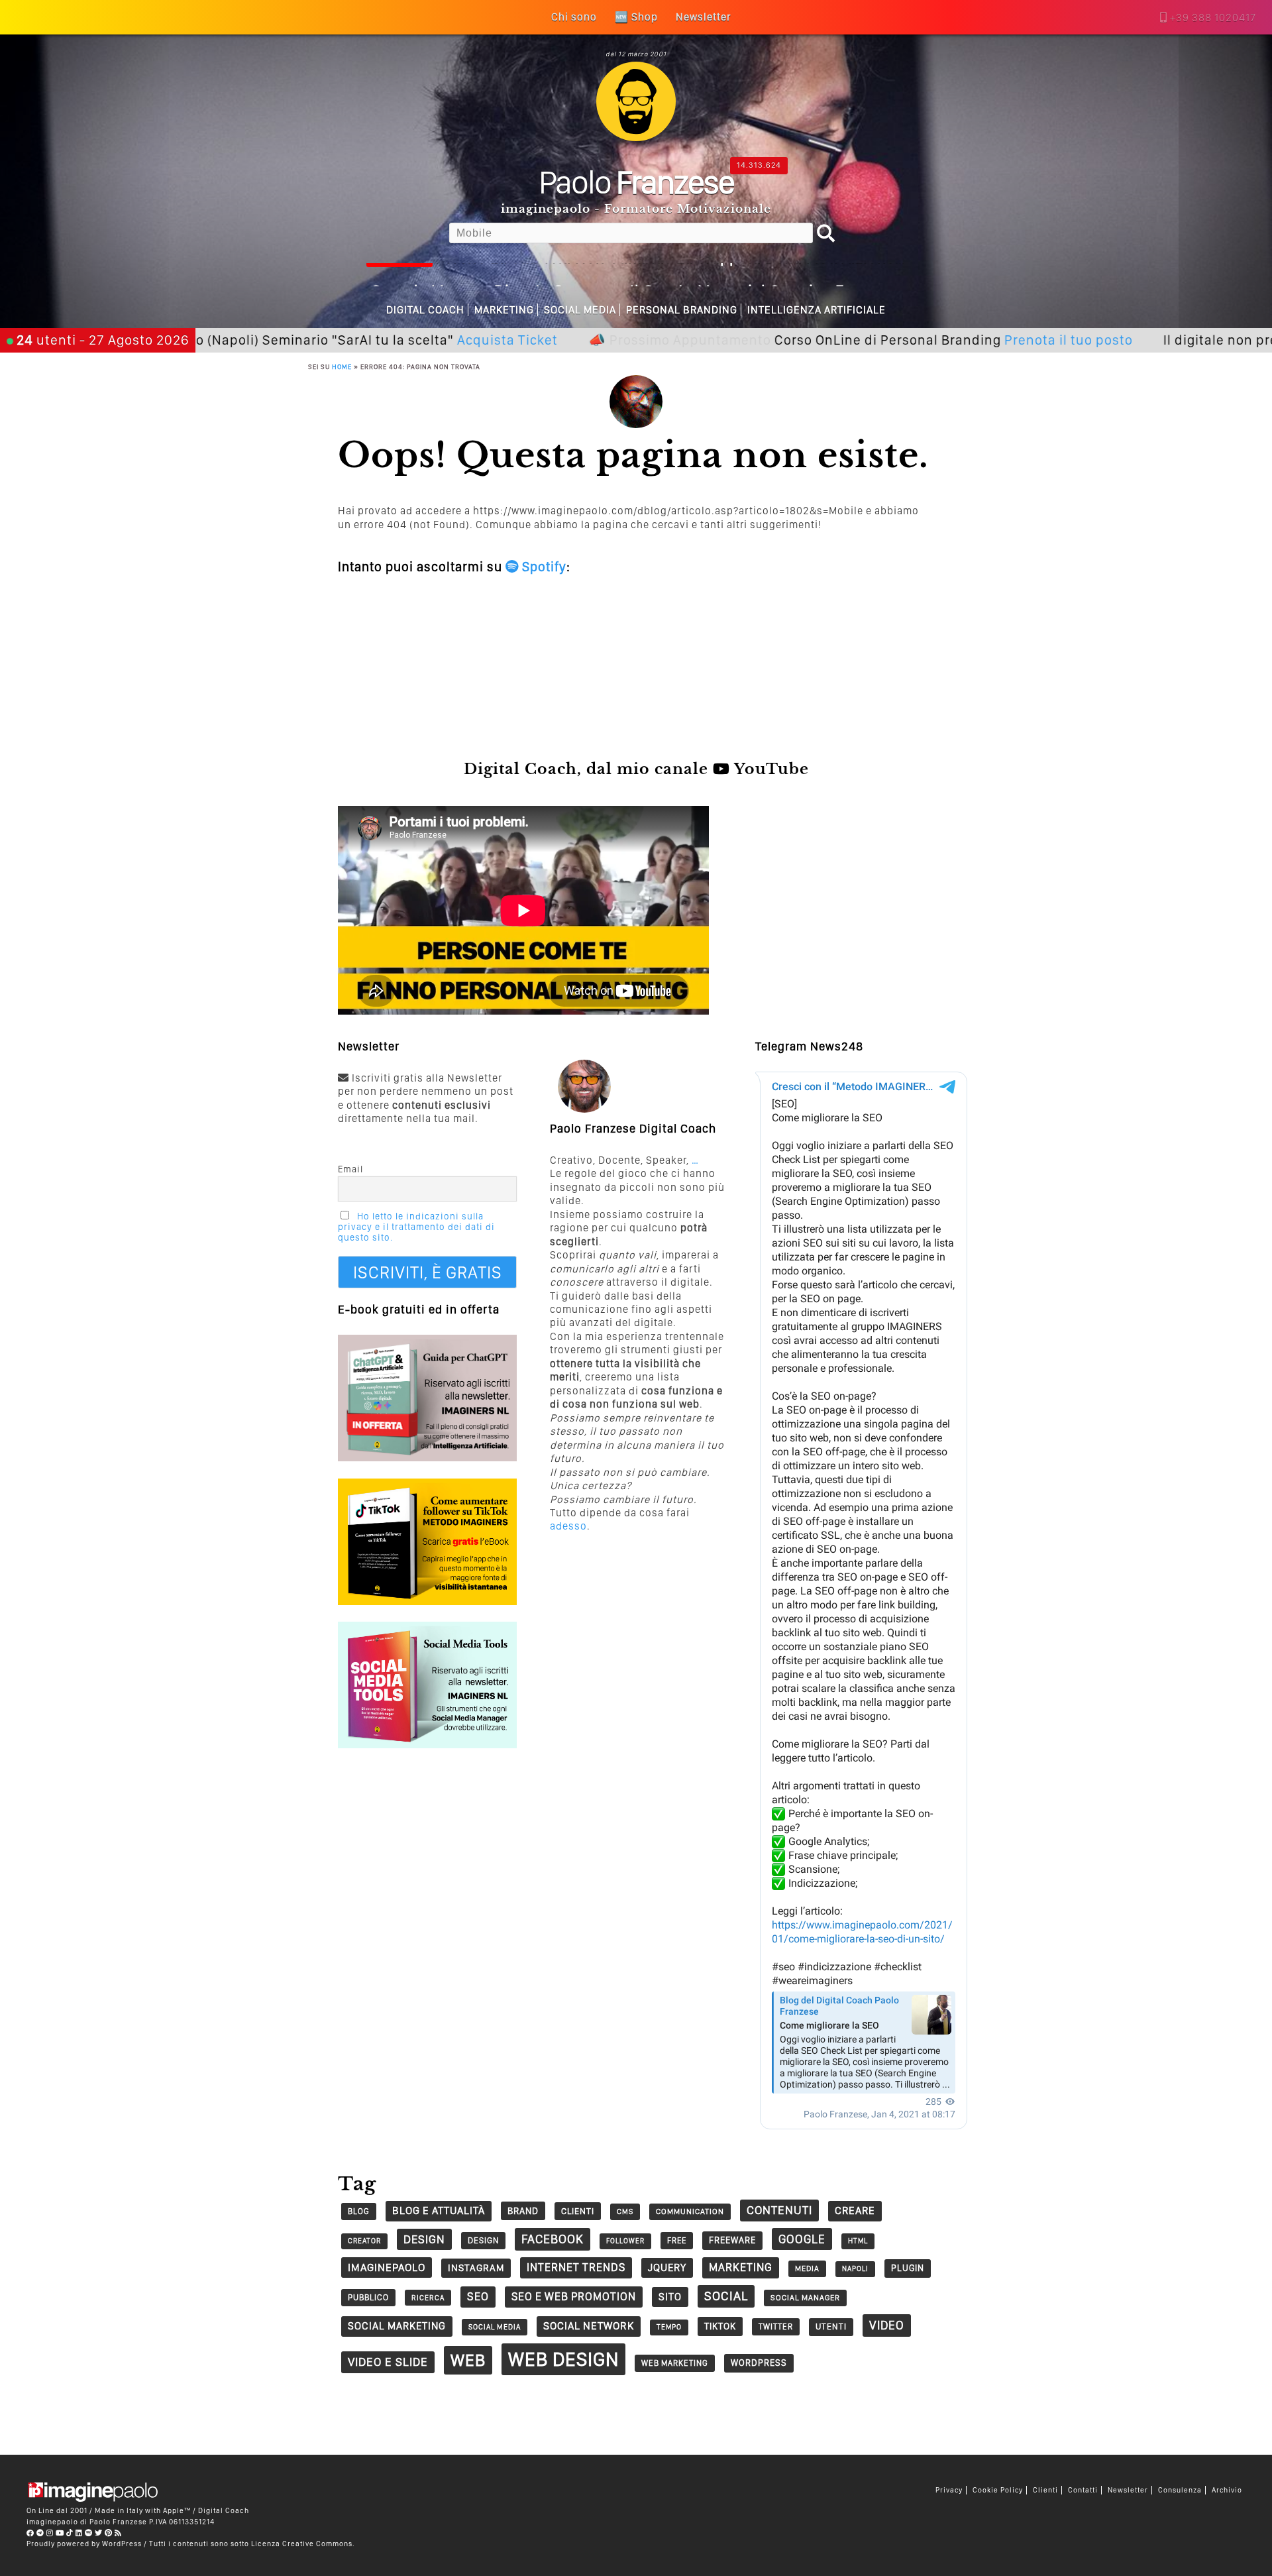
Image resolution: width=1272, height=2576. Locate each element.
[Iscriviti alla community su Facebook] (30, 2533)
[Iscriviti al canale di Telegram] (40, 2533)
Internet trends (576, 2267)
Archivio (1227, 2490)
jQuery (667, 2268)
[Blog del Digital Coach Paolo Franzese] (636, 138)
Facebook (553, 2239)
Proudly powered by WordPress (84, 2544)
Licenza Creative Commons (302, 2544)
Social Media (580, 310)
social (726, 2296)
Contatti (1083, 2490)
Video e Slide (388, 2362)
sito (670, 2297)
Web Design (563, 2359)
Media (807, 2268)
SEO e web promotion (574, 2296)
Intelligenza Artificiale (817, 310)
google (802, 2239)
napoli (855, 2269)
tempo (669, 2327)
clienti (578, 2211)
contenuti (779, 2210)
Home (342, 366)
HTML (858, 2241)
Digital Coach (425, 310)
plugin (908, 2268)
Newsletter (1128, 2490)
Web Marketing (675, 2363)
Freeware (732, 2240)
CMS (625, 2212)
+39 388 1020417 (1213, 18)
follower (625, 2241)
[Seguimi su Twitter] (99, 2533)
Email (350, 1169)
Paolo (636, 182)
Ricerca (428, 2298)
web (468, 2360)
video (887, 2325)
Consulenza (1180, 2490)
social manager (805, 2298)
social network (589, 2326)
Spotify (543, 567)
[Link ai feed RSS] (118, 2533)
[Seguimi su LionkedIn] (79, 2533)
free (677, 2240)
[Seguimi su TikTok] (70, 2533)
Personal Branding (682, 310)
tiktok (720, 2326)
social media (495, 2327)
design (424, 2239)
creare (855, 2211)
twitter (776, 2326)
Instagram (476, 2268)
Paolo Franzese (118, 2522)
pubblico (368, 2297)
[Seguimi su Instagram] (50, 2533)
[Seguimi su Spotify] (89, 2533)
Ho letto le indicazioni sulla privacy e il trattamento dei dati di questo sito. (416, 1227)
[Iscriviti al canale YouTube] (60, 2533)
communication (690, 2212)
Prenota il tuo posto (955, 340)
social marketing (397, 2326)
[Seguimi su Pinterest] (109, 2533)
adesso (568, 1526)
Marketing (504, 310)
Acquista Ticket (394, 340)
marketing (741, 2267)
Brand (523, 2211)
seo (478, 2296)
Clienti (1045, 2490)
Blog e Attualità (439, 2211)
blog (359, 2211)
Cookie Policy (998, 2490)
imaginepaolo (387, 2267)
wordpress (759, 2363)
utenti (831, 2326)
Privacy (949, 2490)
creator (364, 2241)
